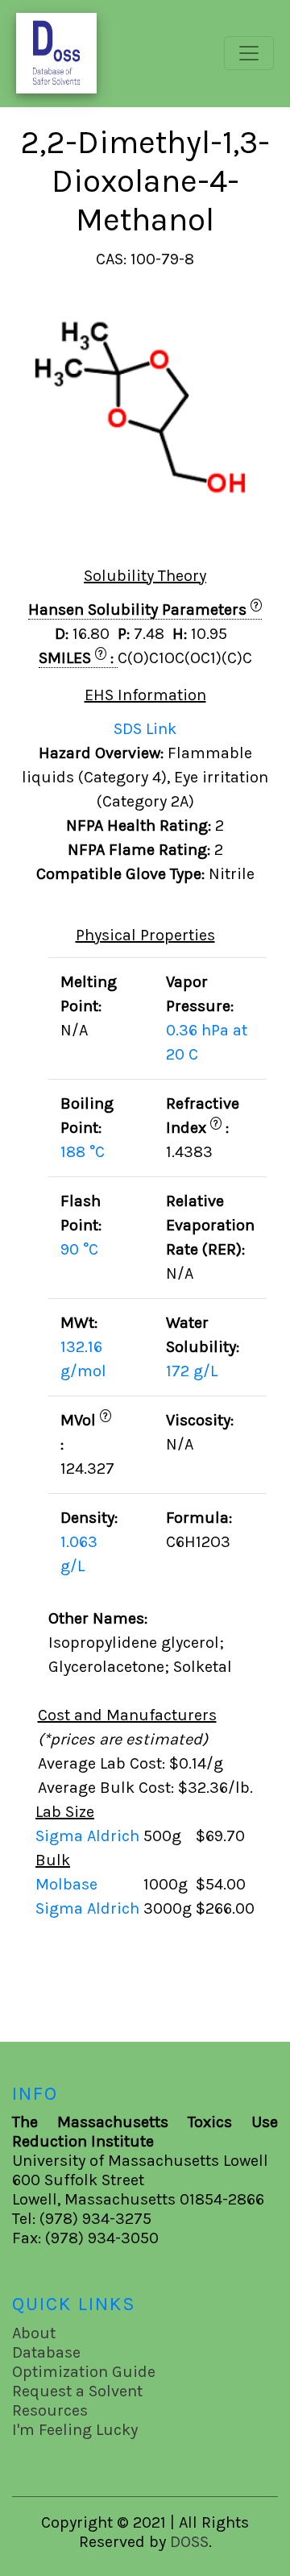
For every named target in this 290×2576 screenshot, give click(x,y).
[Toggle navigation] (249, 53)
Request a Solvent (77, 2391)
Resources (50, 2410)
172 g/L (192, 1371)
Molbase (66, 1884)
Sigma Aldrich (89, 1836)
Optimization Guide (84, 2372)
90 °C (79, 1249)
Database (46, 2352)
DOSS (189, 2542)
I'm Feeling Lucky (75, 2430)
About (34, 2333)
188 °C (83, 1152)
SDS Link (145, 729)
